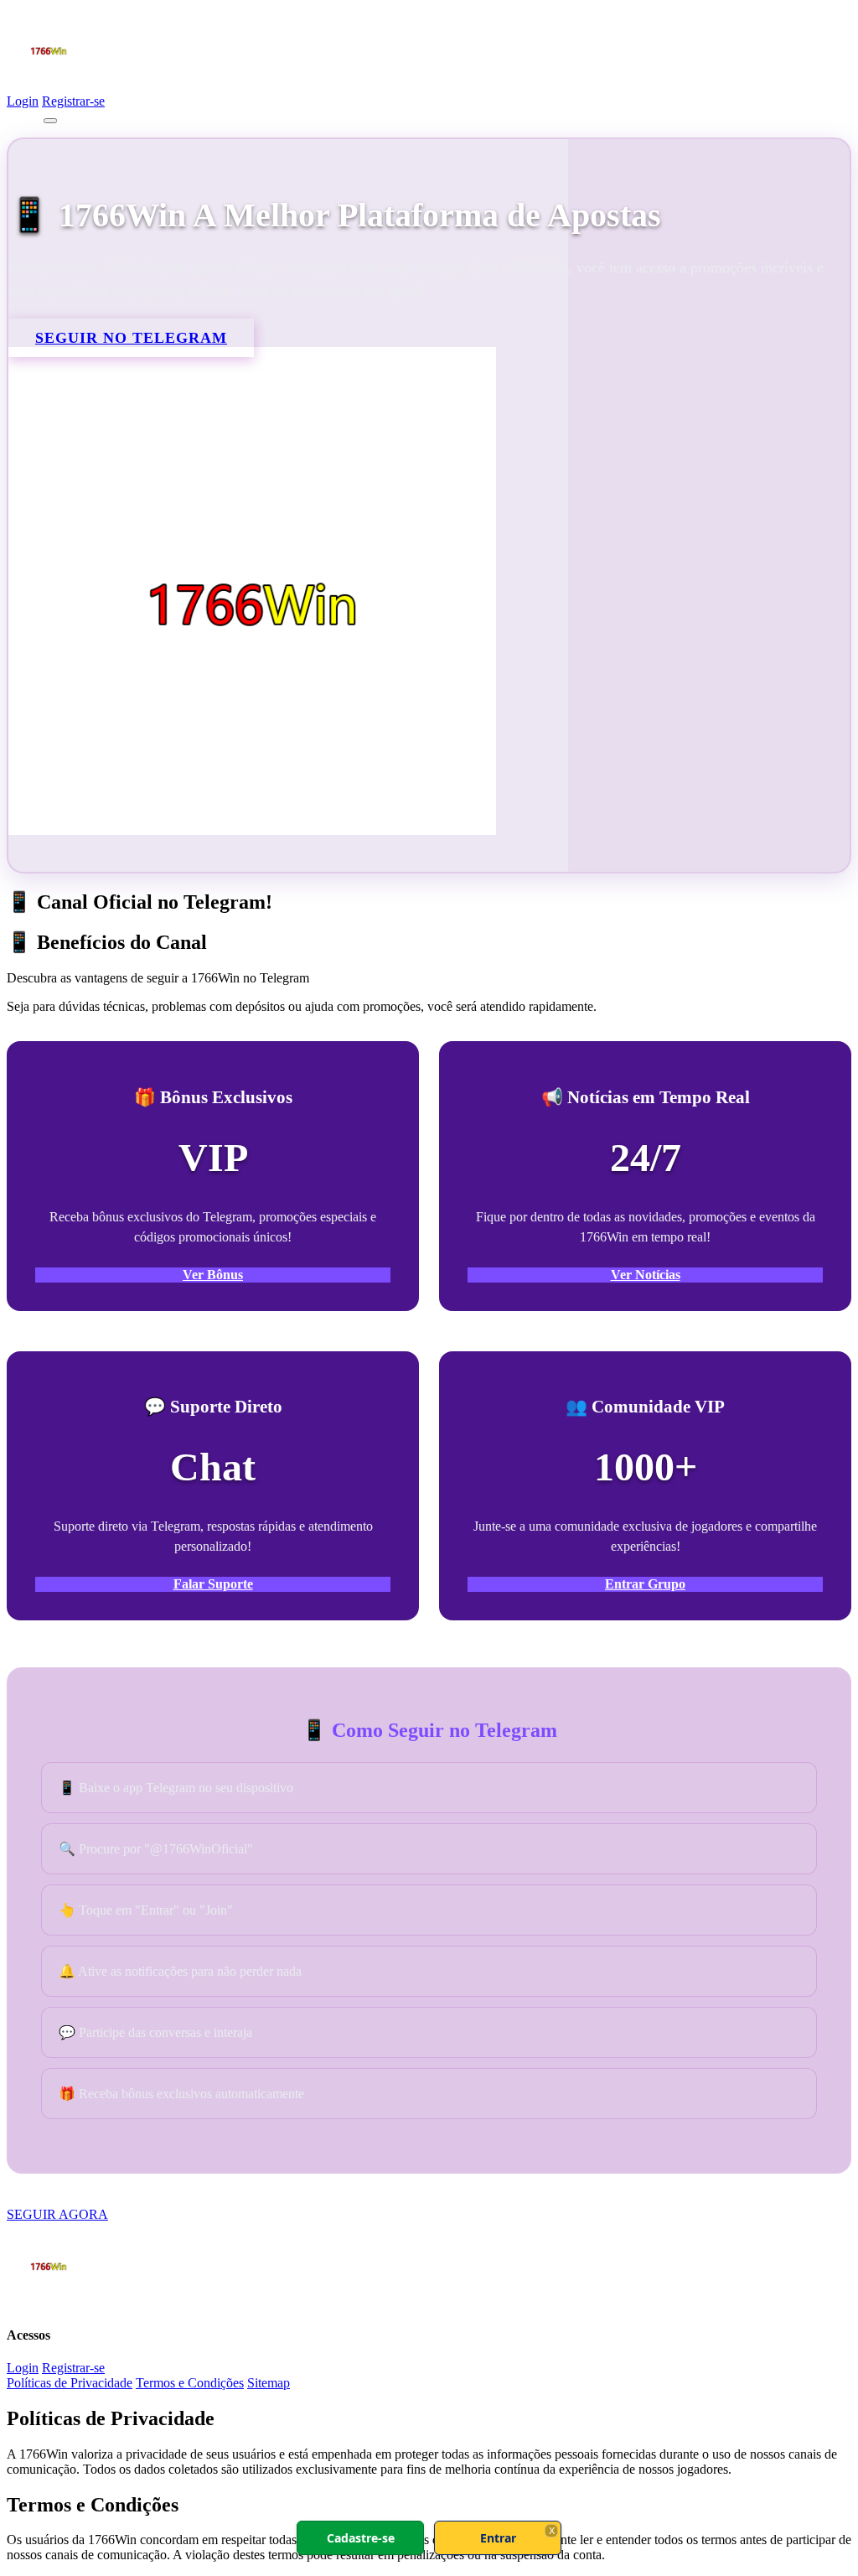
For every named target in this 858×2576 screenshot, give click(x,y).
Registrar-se (73, 101)
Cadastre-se (361, 2538)
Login (23, 101)
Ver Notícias (646, 1275)
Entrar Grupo (645, 1584)
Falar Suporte (213, 1584)
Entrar (498, 2538)
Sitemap (269, 2383)
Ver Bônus (213, 1275)
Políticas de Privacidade (70, 2383)
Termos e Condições (190, 2383)
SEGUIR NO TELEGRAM (131, 338)
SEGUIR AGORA (57, 2214)
